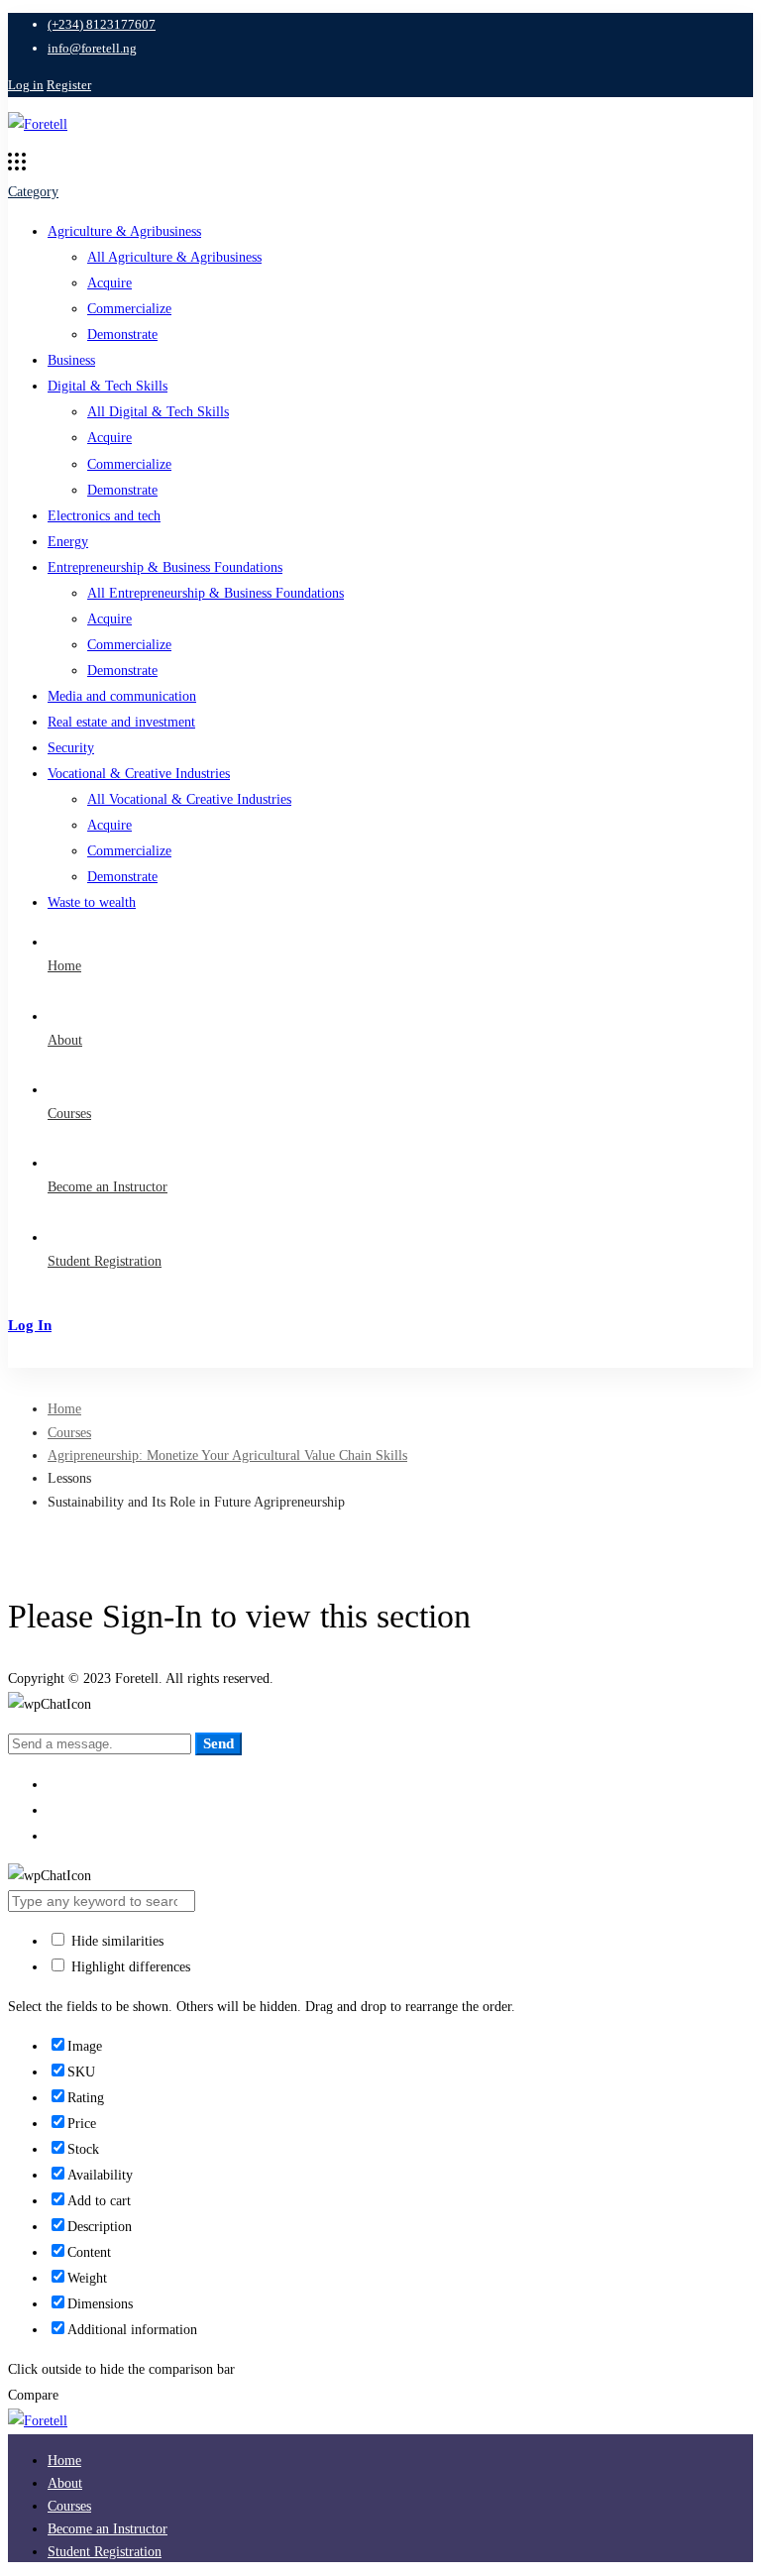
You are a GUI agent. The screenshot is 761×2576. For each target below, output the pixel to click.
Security (71, 748)
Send (218, 1743)
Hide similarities (115, 1941)
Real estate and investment (121, 722)
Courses (69, 1433)
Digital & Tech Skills (108, 386)
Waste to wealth (92, 902)
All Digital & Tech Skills (158, 412)
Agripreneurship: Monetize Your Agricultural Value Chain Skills (227, 1456)
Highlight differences (129, 1967)
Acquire (109, 283)
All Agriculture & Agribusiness (174, 257)
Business (71, 360)
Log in (26, 85)
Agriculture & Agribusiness (124, 231)
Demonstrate (122, 335)
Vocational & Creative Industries (139, 774)
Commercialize (129, 309)
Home (64, 1409)
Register (69, 85)
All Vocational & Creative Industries (189, 799)
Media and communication (122, 696)
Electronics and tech (104, 516)
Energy (68, 542)
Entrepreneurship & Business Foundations (165, 567)
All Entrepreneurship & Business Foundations (216, 593)
